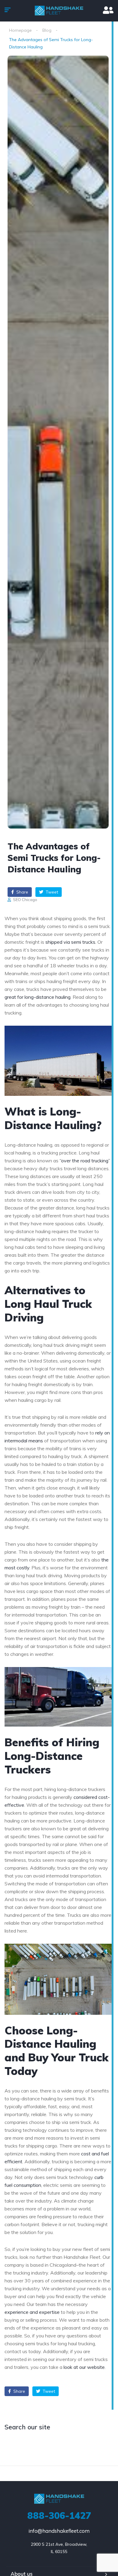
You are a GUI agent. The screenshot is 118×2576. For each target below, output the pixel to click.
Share (22, 892)
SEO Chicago (25, 900)
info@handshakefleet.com (59, 2531)
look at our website (84, 2367)
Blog (47, 30)
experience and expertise (32, 2312)
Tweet (51, 892)
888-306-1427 (59, 2516)
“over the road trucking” (85, 1161)
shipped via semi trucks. (71, 942)
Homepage (20, 30)
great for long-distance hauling (38, 997)
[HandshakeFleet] (59, 11)
